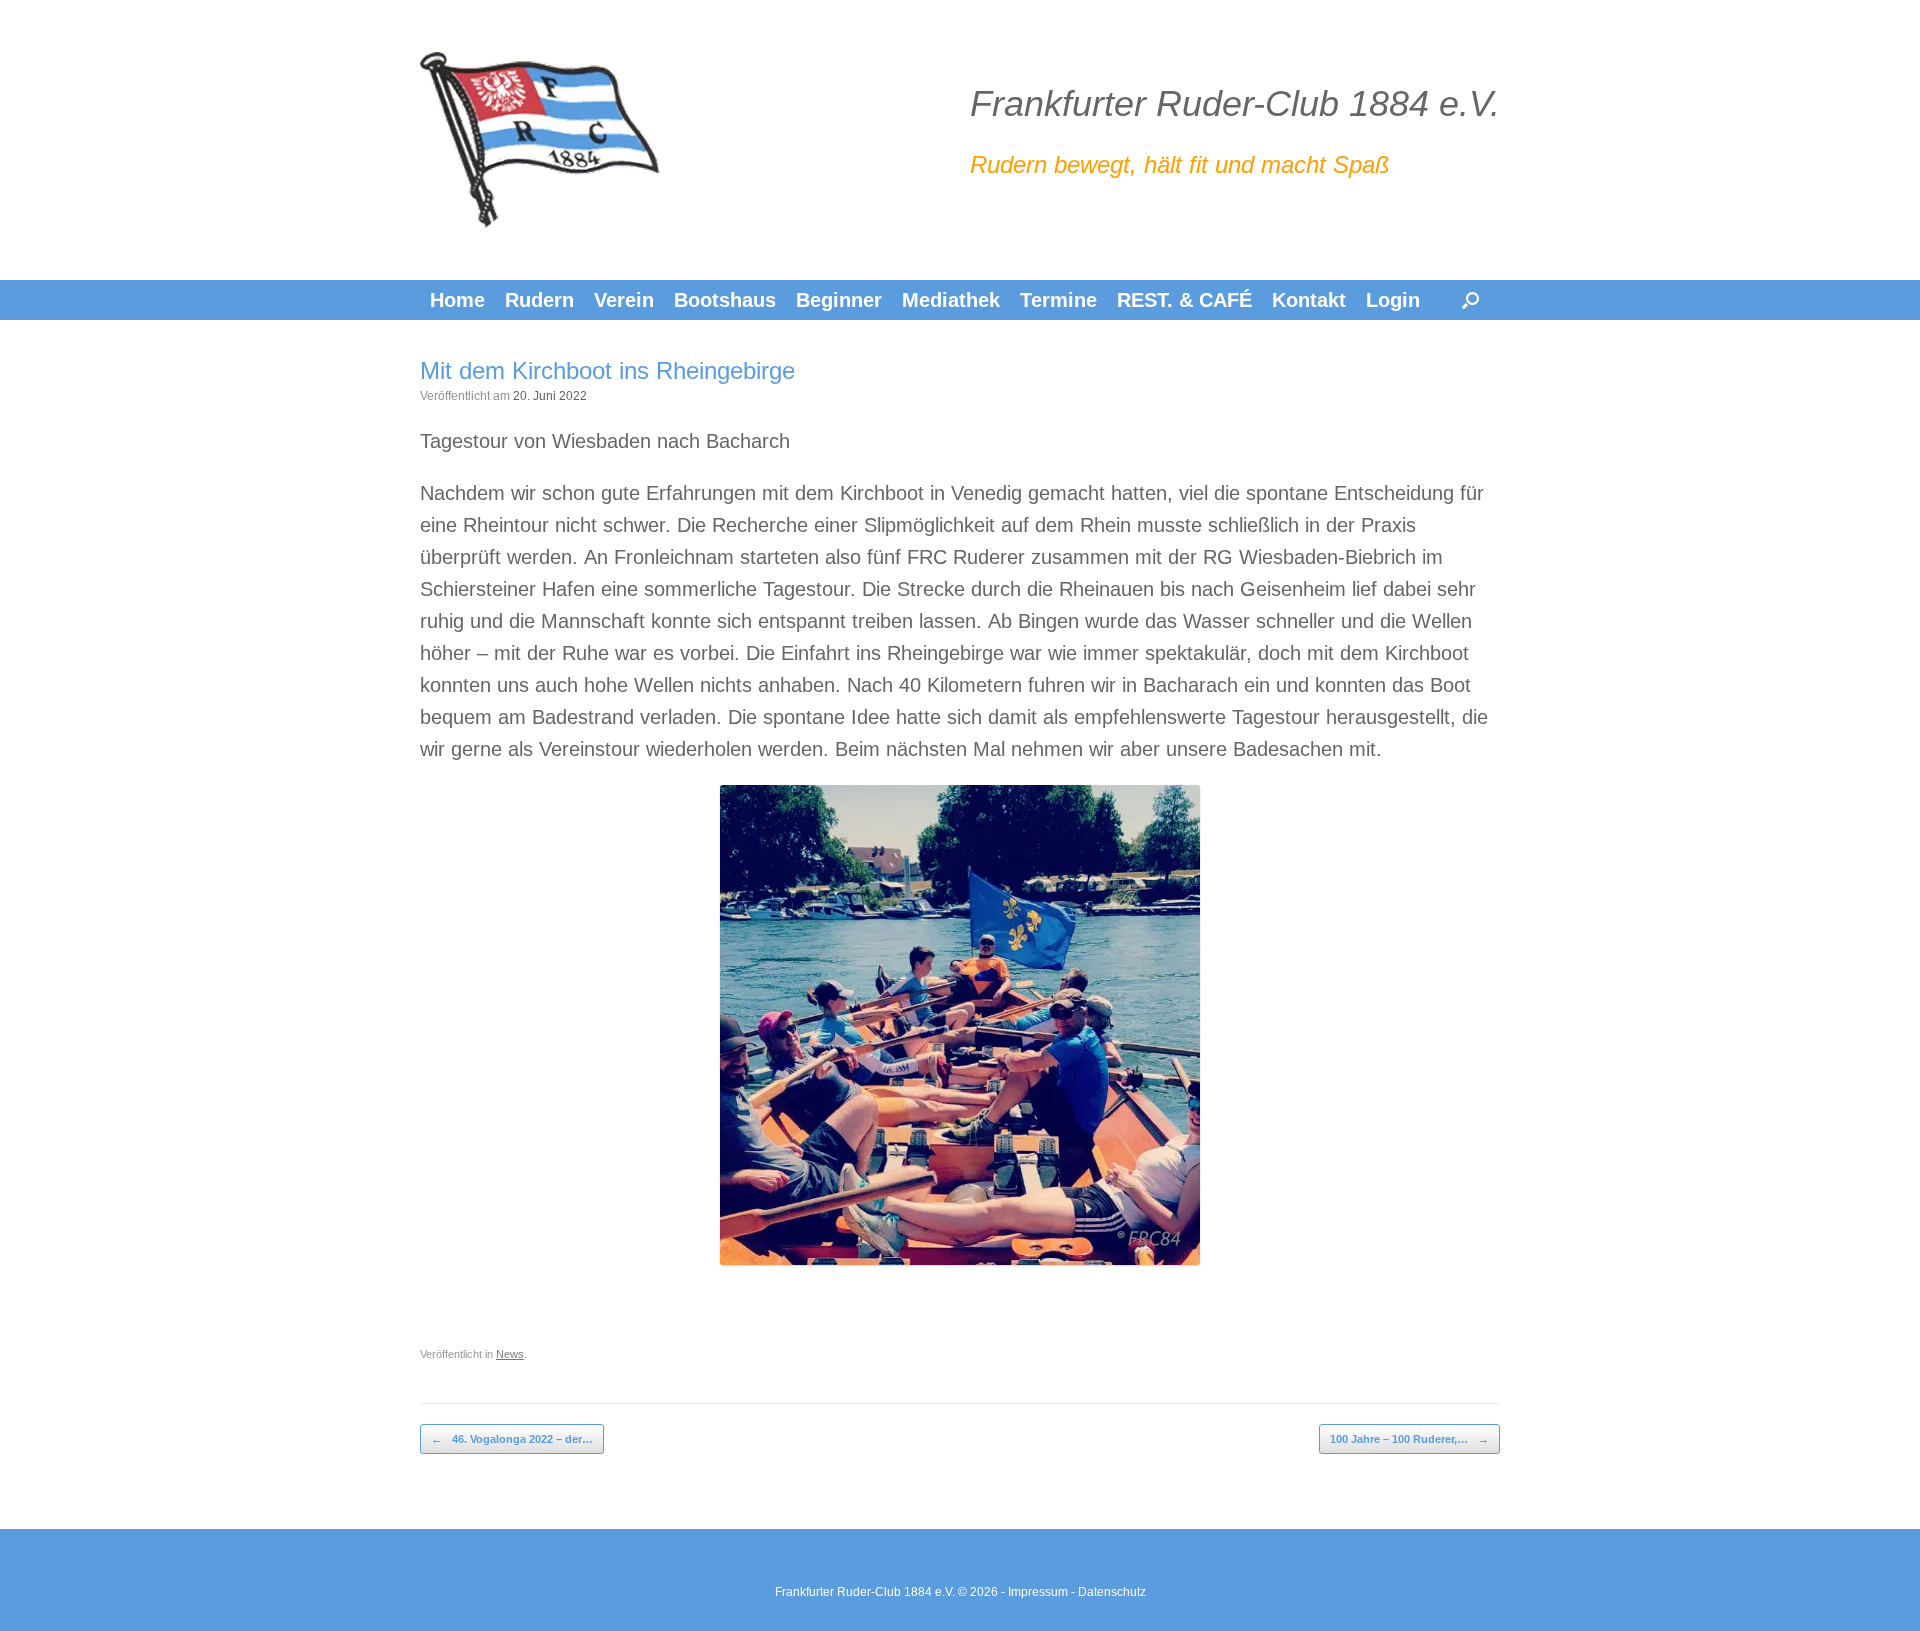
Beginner (839, 300)
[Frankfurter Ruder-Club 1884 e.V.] (540, 140)
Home (457, 300)
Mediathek (951, 300)
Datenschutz (1112, 1592)
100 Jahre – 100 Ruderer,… (1409, 1439)
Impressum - (1043, 1592)
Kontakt (1309, 300)
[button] (1470, 300)
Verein (624, 300)
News (510, 1354)
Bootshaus (725, 300)
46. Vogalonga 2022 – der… (512, 1439)
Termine (1058, 300)
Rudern (539, 300)
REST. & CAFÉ (1184, 300)
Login (1393, 300)
